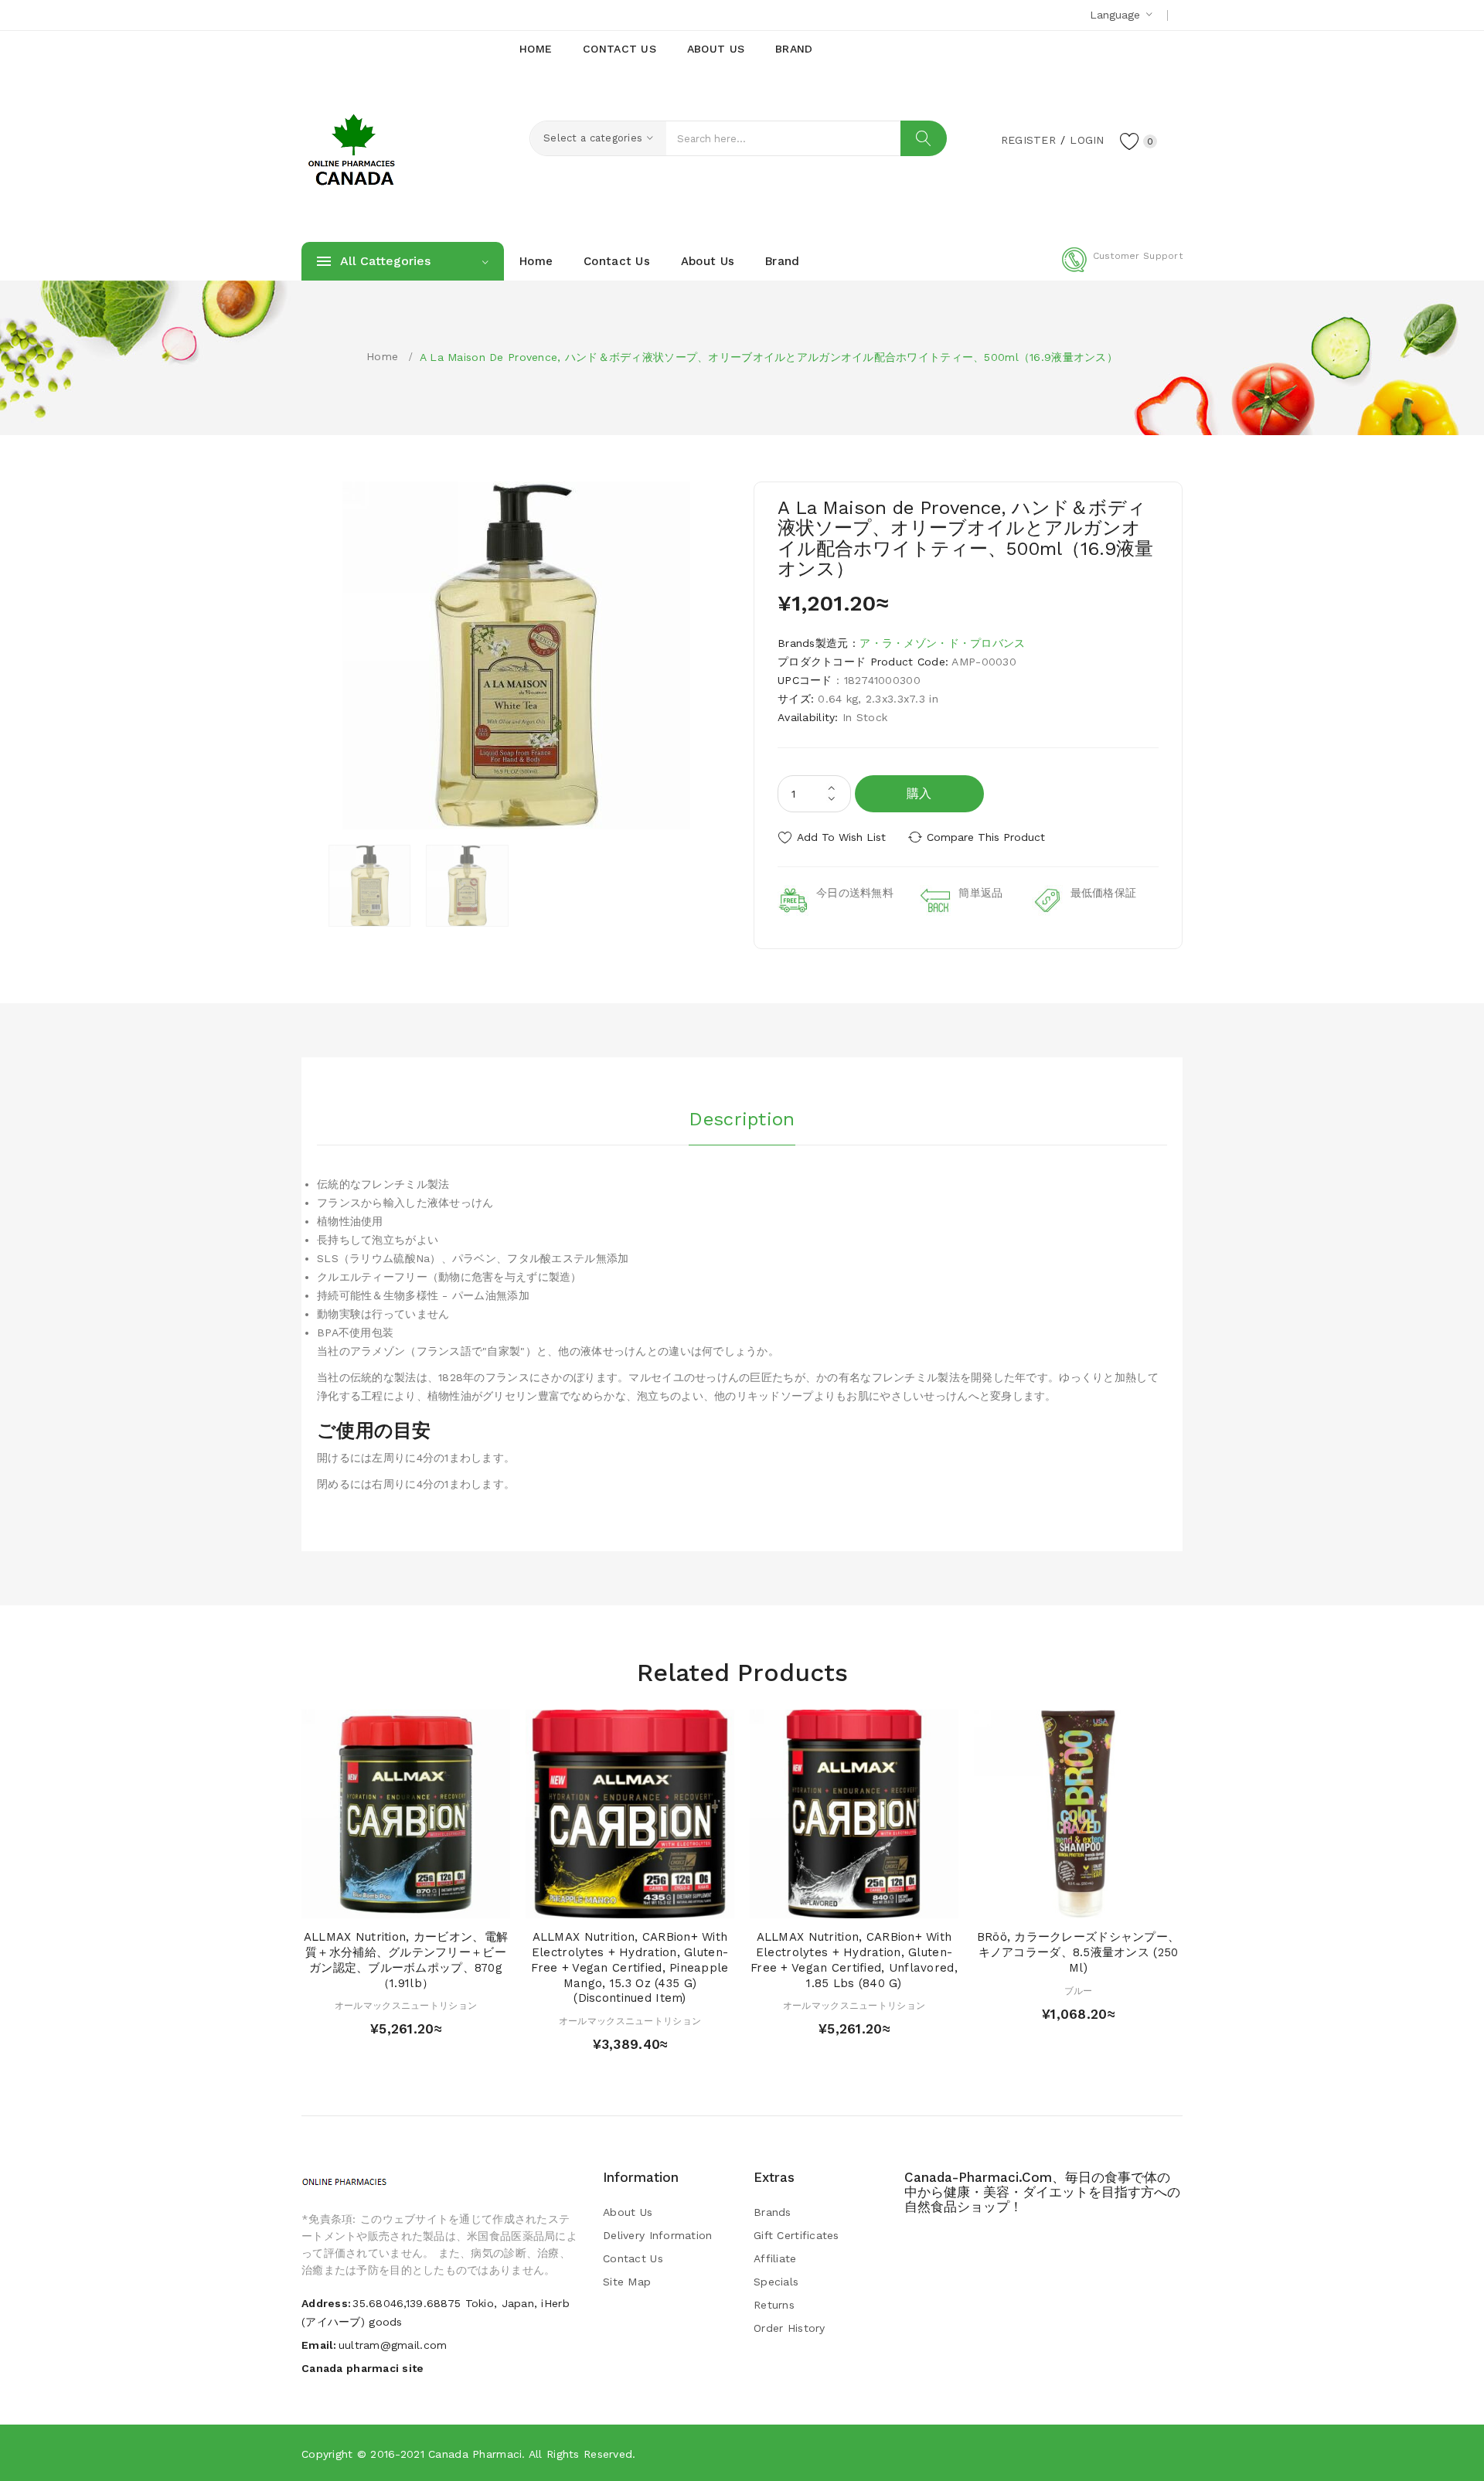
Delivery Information (658, 2235)
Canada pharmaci (475, 2454)
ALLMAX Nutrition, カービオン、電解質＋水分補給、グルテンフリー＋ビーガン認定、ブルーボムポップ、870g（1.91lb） (406, 1960)
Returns (774, 2305)
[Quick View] (391, 1902)
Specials (776, 2282)
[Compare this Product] (450, 1902)
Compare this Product (986, 837)
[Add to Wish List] (421, 1902)
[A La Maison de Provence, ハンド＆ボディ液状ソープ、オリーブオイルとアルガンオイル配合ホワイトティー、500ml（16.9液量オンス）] (369, 886)
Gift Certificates (796, 2235)
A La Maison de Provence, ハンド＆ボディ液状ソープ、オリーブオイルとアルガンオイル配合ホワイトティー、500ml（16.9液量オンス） (769, 357)
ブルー (1079, 1991)
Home (382, 356)
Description (742, 1119)
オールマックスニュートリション (406, 2006)
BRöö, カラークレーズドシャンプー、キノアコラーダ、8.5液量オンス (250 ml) (1079, 1952)
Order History (790, 2328)
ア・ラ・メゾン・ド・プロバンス (942, 643)
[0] (1130, 141)
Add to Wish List (841, 837)
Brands (773, 2212)
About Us (628, 2212)
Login (1087, 140)
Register (1028, 140)
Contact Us (633, 2258)
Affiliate (775, 2258)
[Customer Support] (1122, 269)
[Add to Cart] (361, 1902)
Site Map (627, 2282)
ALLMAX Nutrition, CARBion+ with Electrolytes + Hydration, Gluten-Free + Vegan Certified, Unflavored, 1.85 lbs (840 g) (854, 1960)
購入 (919, 793)
